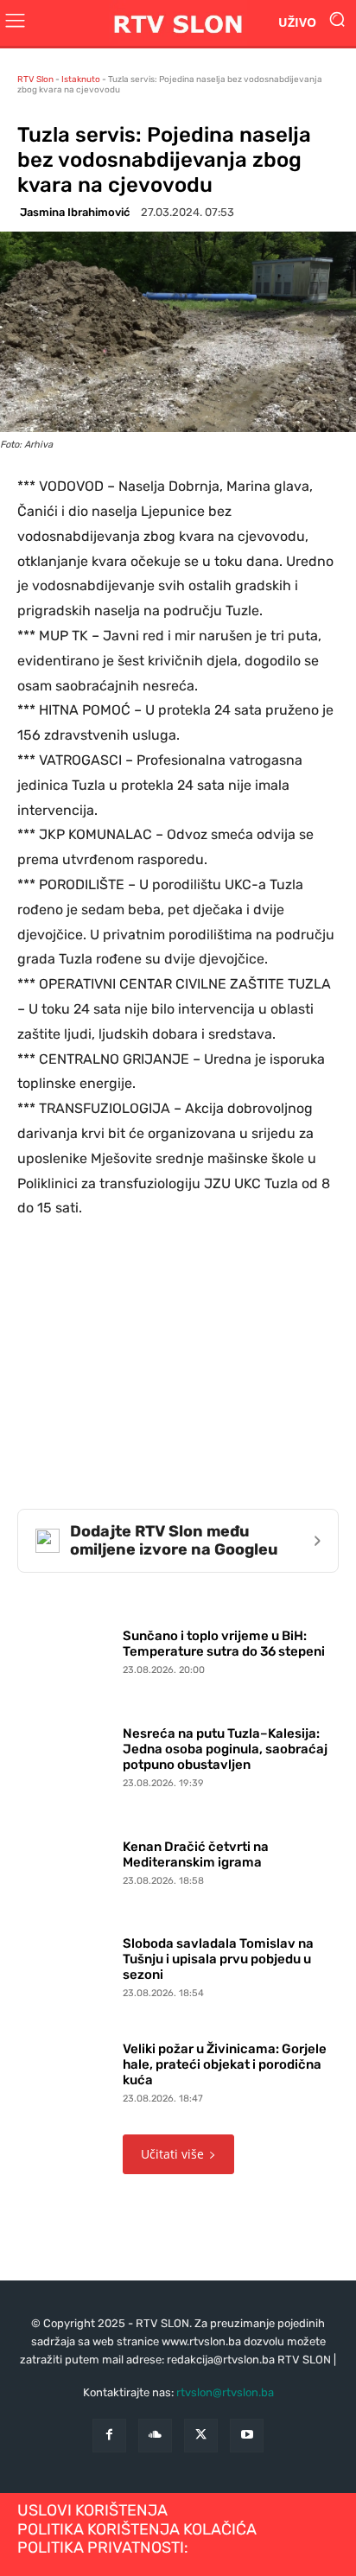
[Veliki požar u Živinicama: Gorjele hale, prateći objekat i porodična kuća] (66, 2069)
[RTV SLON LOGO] (178, 23)
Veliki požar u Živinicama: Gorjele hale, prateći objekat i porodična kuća (225, 2064)
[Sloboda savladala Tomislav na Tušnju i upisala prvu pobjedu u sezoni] (66, 1964)
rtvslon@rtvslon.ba (225, 2392)
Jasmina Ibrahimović (75, 212)
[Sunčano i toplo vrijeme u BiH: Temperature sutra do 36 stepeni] (66, 1649)
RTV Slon (35, 80)
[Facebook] (109, 2436)
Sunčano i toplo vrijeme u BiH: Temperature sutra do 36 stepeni (224, 1644)
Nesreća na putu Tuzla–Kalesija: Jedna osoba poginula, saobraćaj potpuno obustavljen (225, 1749)
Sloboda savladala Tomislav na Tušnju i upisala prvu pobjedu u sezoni (218, 1959)
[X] (201, 2436)
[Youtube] (247, 2436)
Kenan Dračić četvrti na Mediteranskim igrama (196, 1854)
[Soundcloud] (155, 2436)
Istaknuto (81, 80)
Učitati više (172, 2154)
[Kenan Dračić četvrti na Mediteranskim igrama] (66, 1859)
